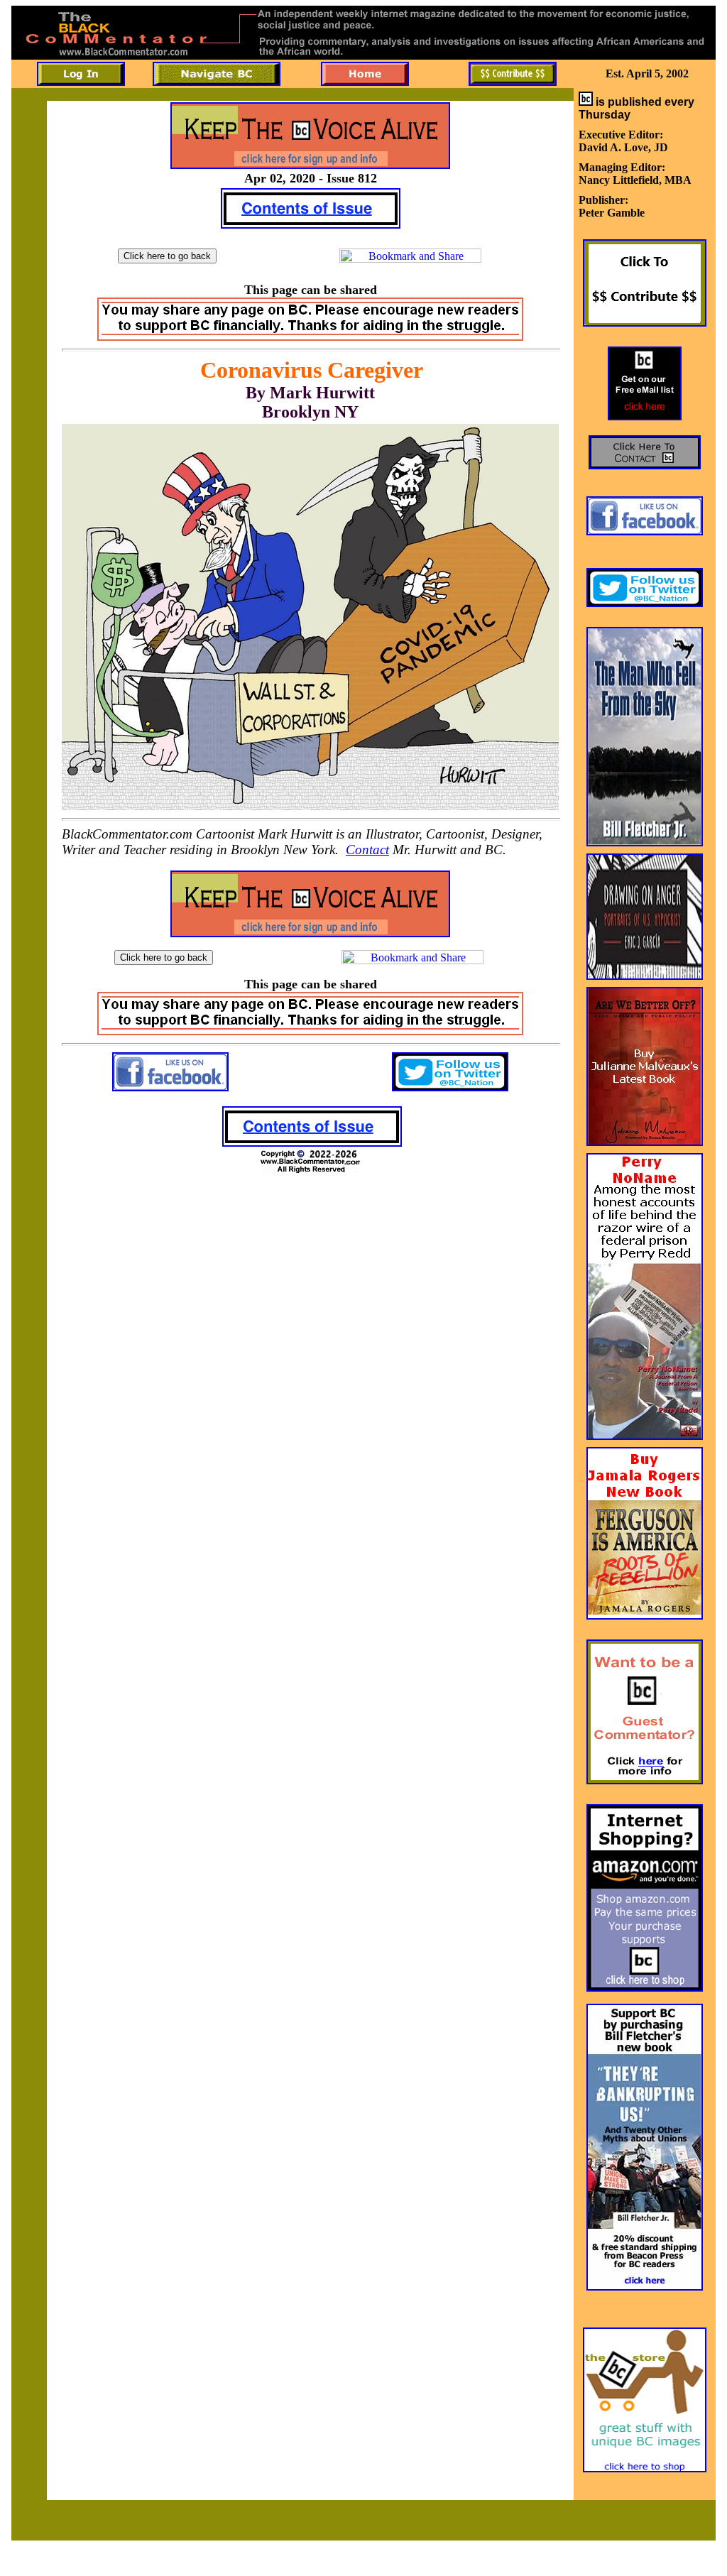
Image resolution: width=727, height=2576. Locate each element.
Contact (367, 850)
